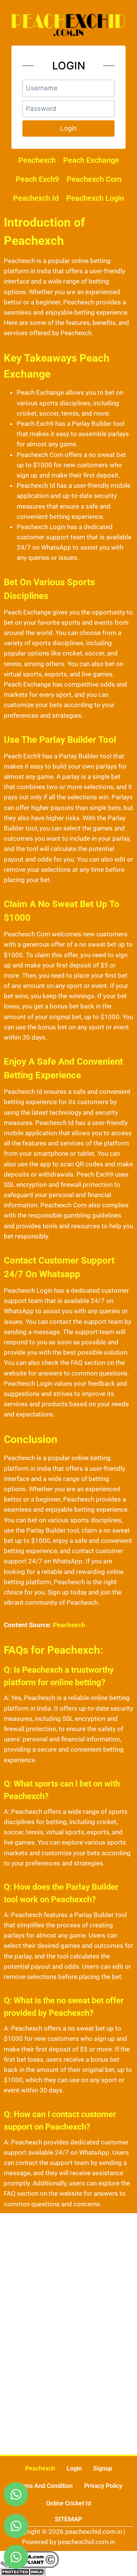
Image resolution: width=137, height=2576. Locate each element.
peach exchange (91, 160)
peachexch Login (95, 198)
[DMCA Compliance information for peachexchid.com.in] (68, 2559)
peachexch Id (36, 198)
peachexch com (94, 179)
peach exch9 (37, 179)
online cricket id (68, 2503)
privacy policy (103, 2486)
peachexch (37, 160)
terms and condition (44, 2486)
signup (103, 2468)
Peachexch (40, 2468)
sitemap (68, 2519)
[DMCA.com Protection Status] (68, 2572)
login (74, 2468)
